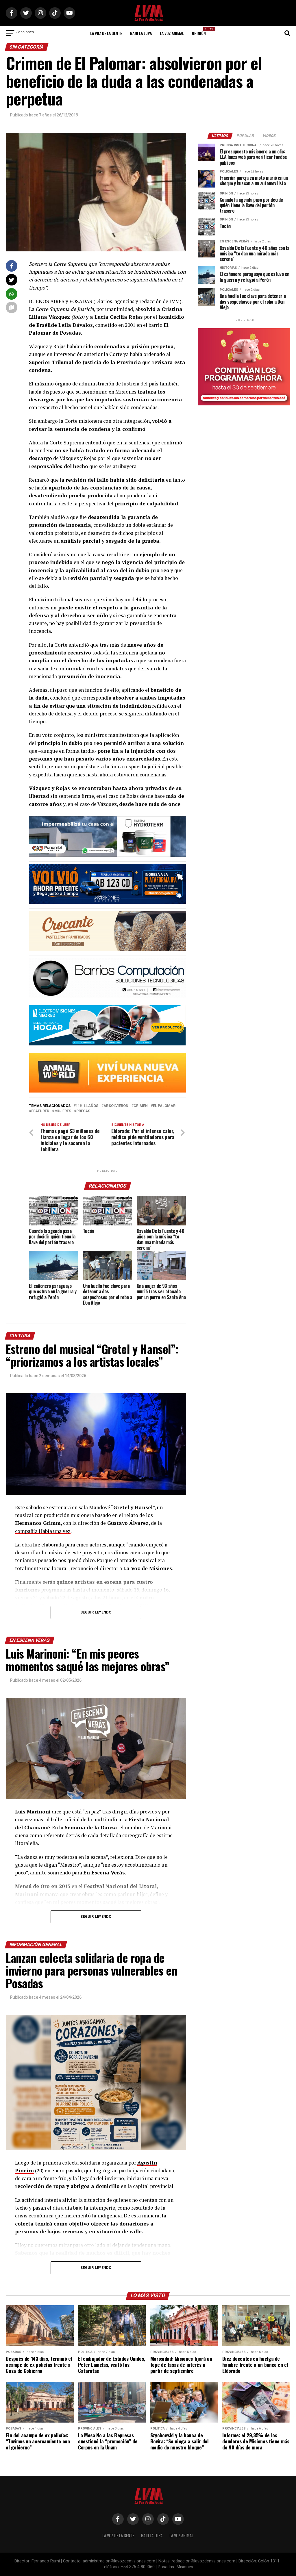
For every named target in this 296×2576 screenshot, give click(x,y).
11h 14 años (87, 1106)
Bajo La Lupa (141, 33)
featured (40, 1111)
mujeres (63, 1111)
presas (83, 1111)
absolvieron (116, 1106)
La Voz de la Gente (106, 33)
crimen (141, 1106)
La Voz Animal (172, 33)
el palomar (164, 1106)
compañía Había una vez (43, 1531)
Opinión (201, 31)
